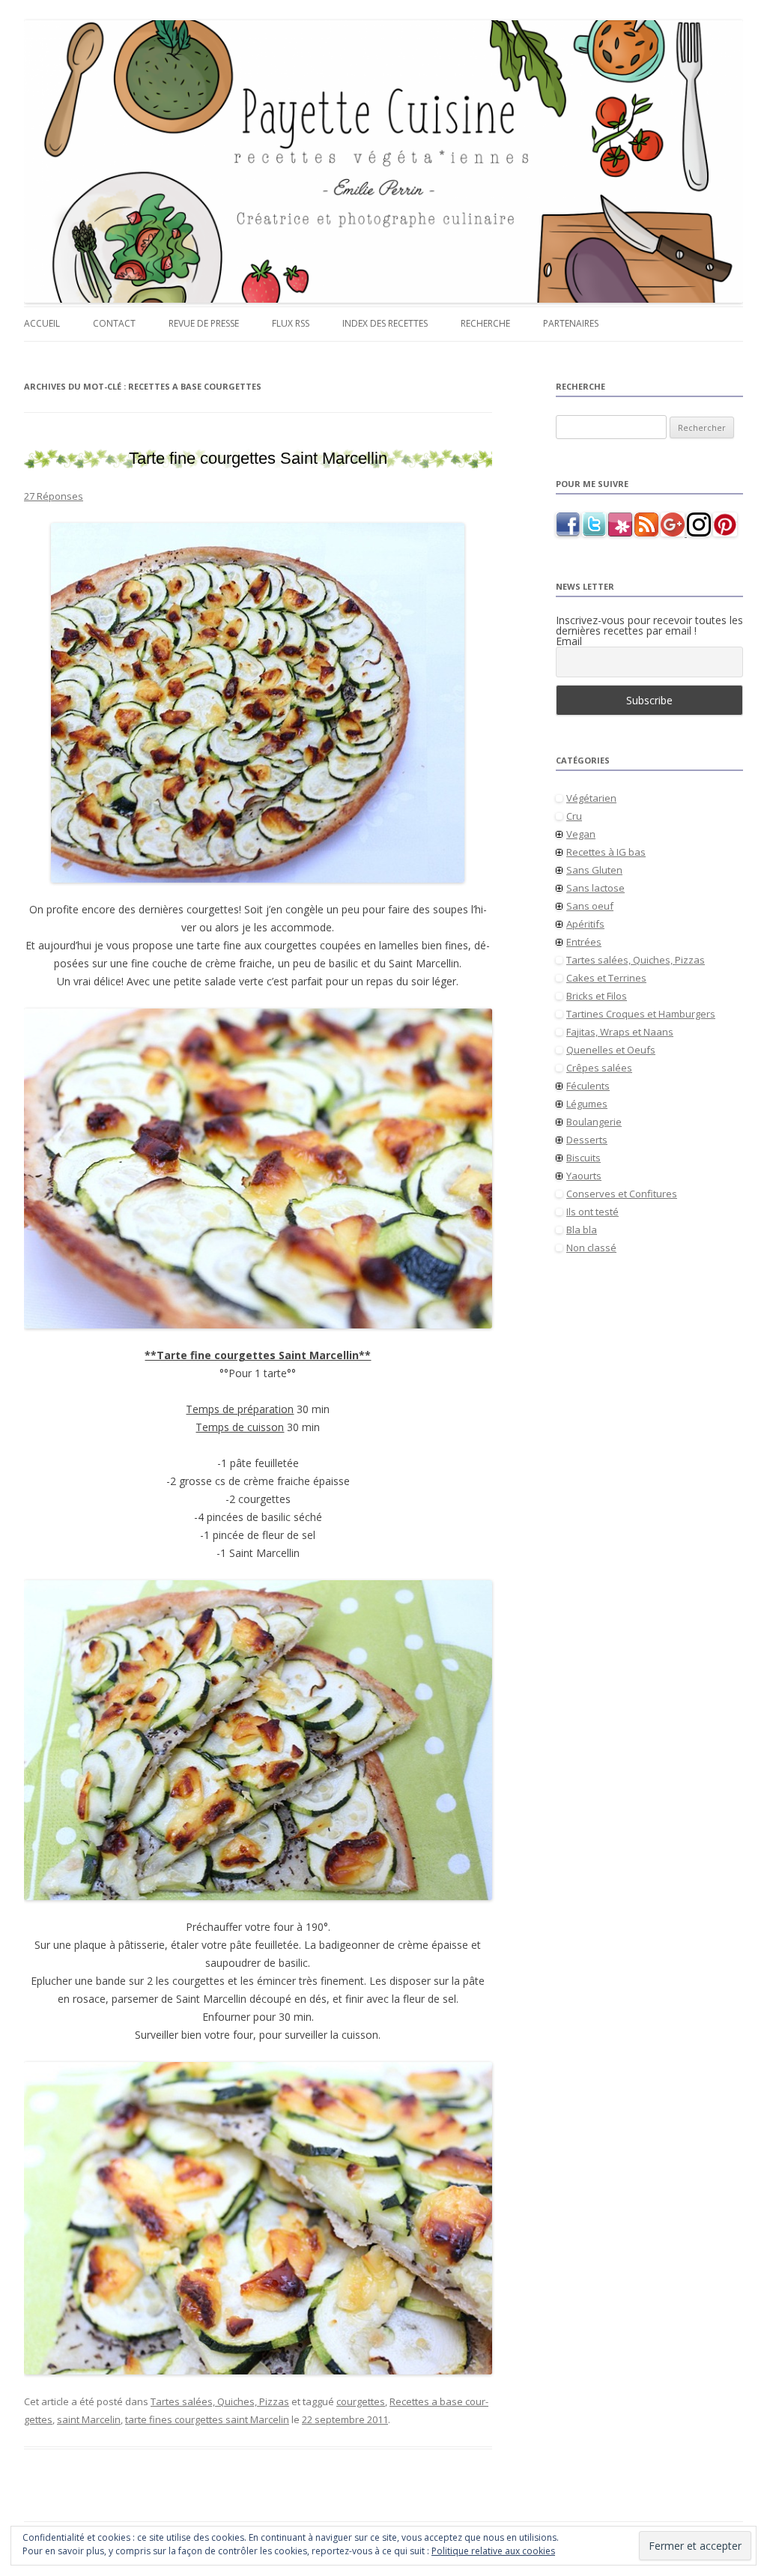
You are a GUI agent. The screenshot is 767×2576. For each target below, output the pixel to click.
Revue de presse (204, 323)
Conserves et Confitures (622, 1194)
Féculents (588, 1086)
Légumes (587, 1104)
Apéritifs (585, 924)
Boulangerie (594, 1122)
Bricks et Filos (597, 996)
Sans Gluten (594, 870)
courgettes (361, 2401)
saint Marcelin (89, 2419)
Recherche (485, 323)
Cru (574, 816)
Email (569, 641)
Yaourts (584, 1176)
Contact (114, 323)
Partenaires (571, 323)
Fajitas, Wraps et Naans (620, 1032)
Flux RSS (291, 323)
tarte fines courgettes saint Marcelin (207, 2419)
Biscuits (583, 1158)
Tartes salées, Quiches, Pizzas (220, 2401)
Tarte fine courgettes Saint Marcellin (258, 458)
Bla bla (582, 1230)
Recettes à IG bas (606, 852)
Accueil (42, 323)
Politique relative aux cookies (493, 2551)
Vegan (581, 834)
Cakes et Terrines (606, 978)
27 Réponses (54, 496)
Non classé (591, 1248)
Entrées (584, 942)
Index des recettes (385, 323)
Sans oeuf (590, 906)
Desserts (587, 1140)
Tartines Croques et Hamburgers (641, 1014)
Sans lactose (595, 888)
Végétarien (591, 798)
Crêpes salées (599, 1068)
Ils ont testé (592, 1212)
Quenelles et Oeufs (611, 1050)
